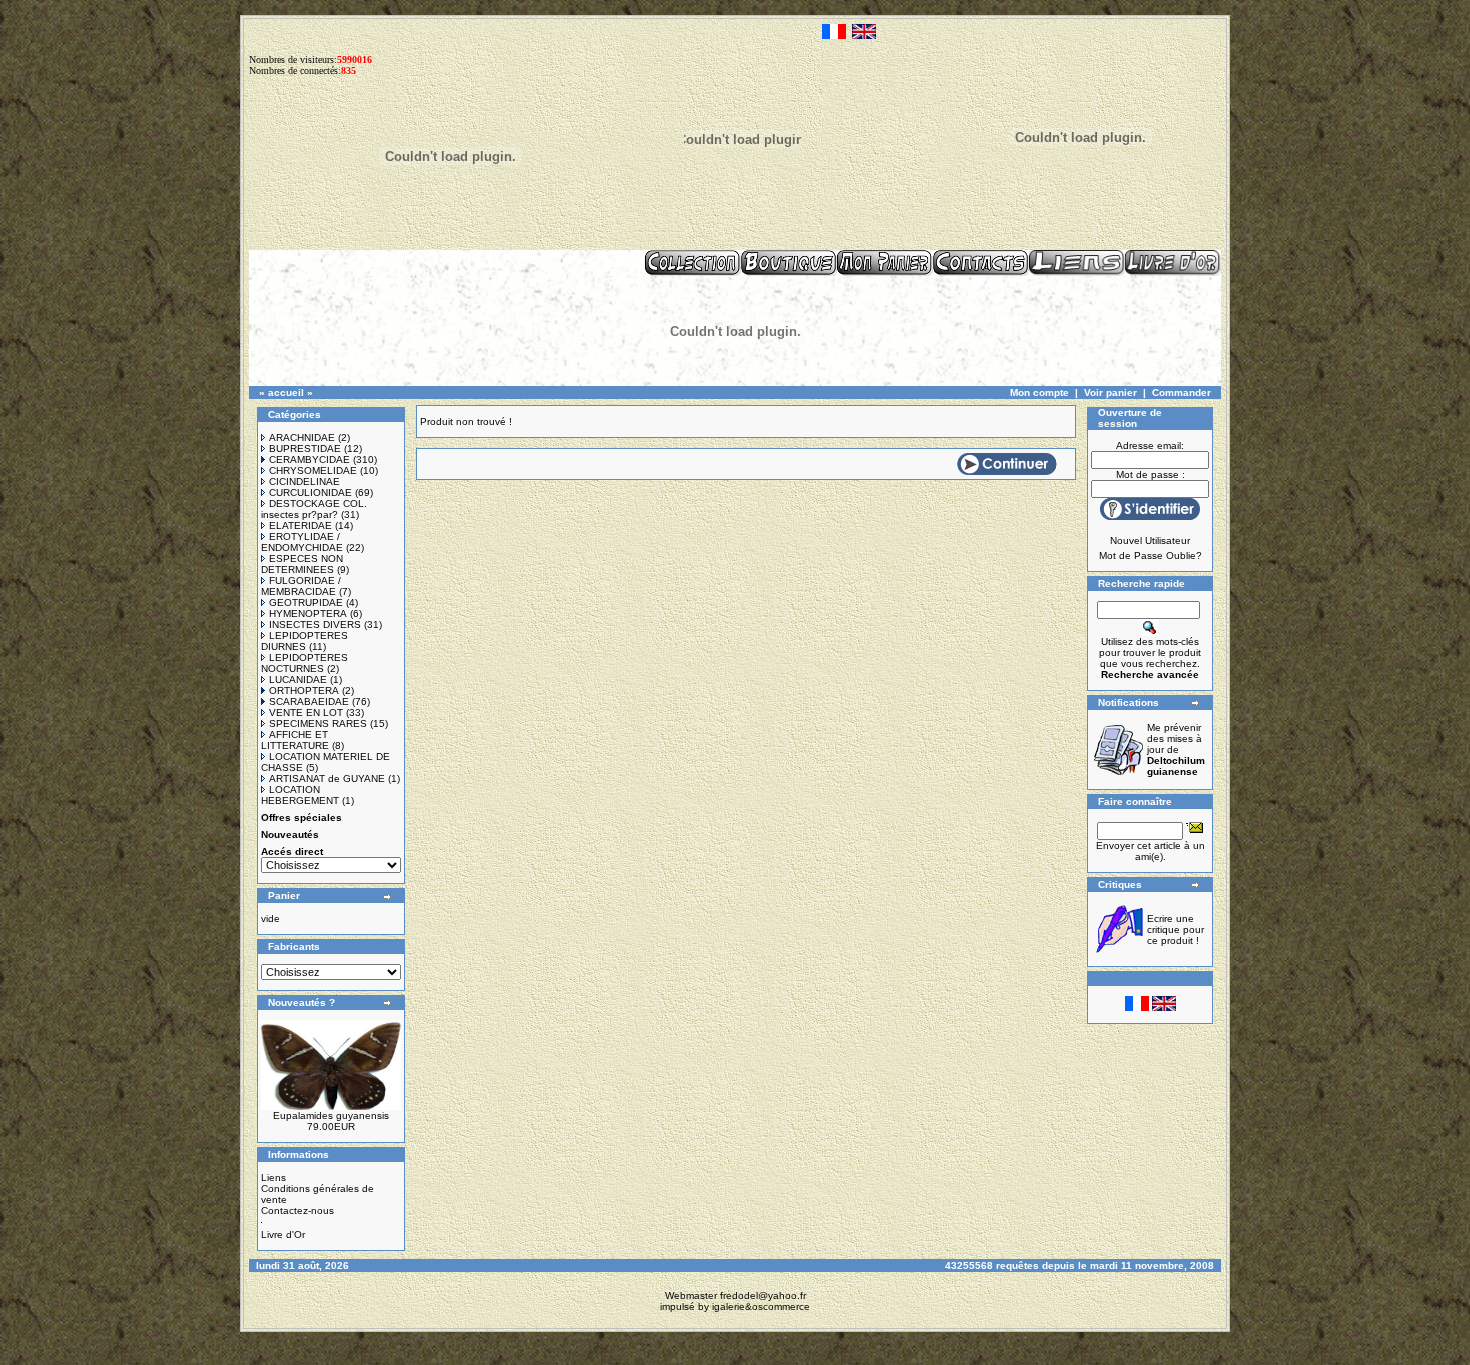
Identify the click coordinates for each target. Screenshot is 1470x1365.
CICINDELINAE (304, 481)
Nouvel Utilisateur (1150, 540)
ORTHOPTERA (304, 690)
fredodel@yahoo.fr (763, 1295)
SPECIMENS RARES (318, 723)
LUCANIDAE (298, 679)
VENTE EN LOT (306, 712)
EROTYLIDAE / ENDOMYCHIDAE (302, 542)
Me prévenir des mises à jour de (1176, 749)
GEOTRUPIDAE (306, 602)
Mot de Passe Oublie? (1150, 555)
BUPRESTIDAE (305, 448)
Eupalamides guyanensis (331, 1115)
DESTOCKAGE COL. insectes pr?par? (314, 509)
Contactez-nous (297, 1210)
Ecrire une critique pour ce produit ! (1175, 929)
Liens (273, 1177)
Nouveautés (290, 834)
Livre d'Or (283, 1234)
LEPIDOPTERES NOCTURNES (304, 663)
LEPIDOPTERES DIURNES (304, 641)
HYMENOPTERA (308, 613)
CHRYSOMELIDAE (313, 470)
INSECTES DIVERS (315, 624)
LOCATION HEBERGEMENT (300, 795)
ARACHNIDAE (302, 437)
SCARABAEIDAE (309, 701)
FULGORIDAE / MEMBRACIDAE (301, 586)
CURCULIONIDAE (310, 492)
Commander (1181, 392)
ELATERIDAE (300, 525)
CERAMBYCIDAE (309, 459)
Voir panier (1110, 392)
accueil (286, 392)
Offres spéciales (301, 817)
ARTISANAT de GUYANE (327, 778)
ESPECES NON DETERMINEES (302, 564)
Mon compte (1039, 392)
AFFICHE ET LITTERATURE (295, 740)
